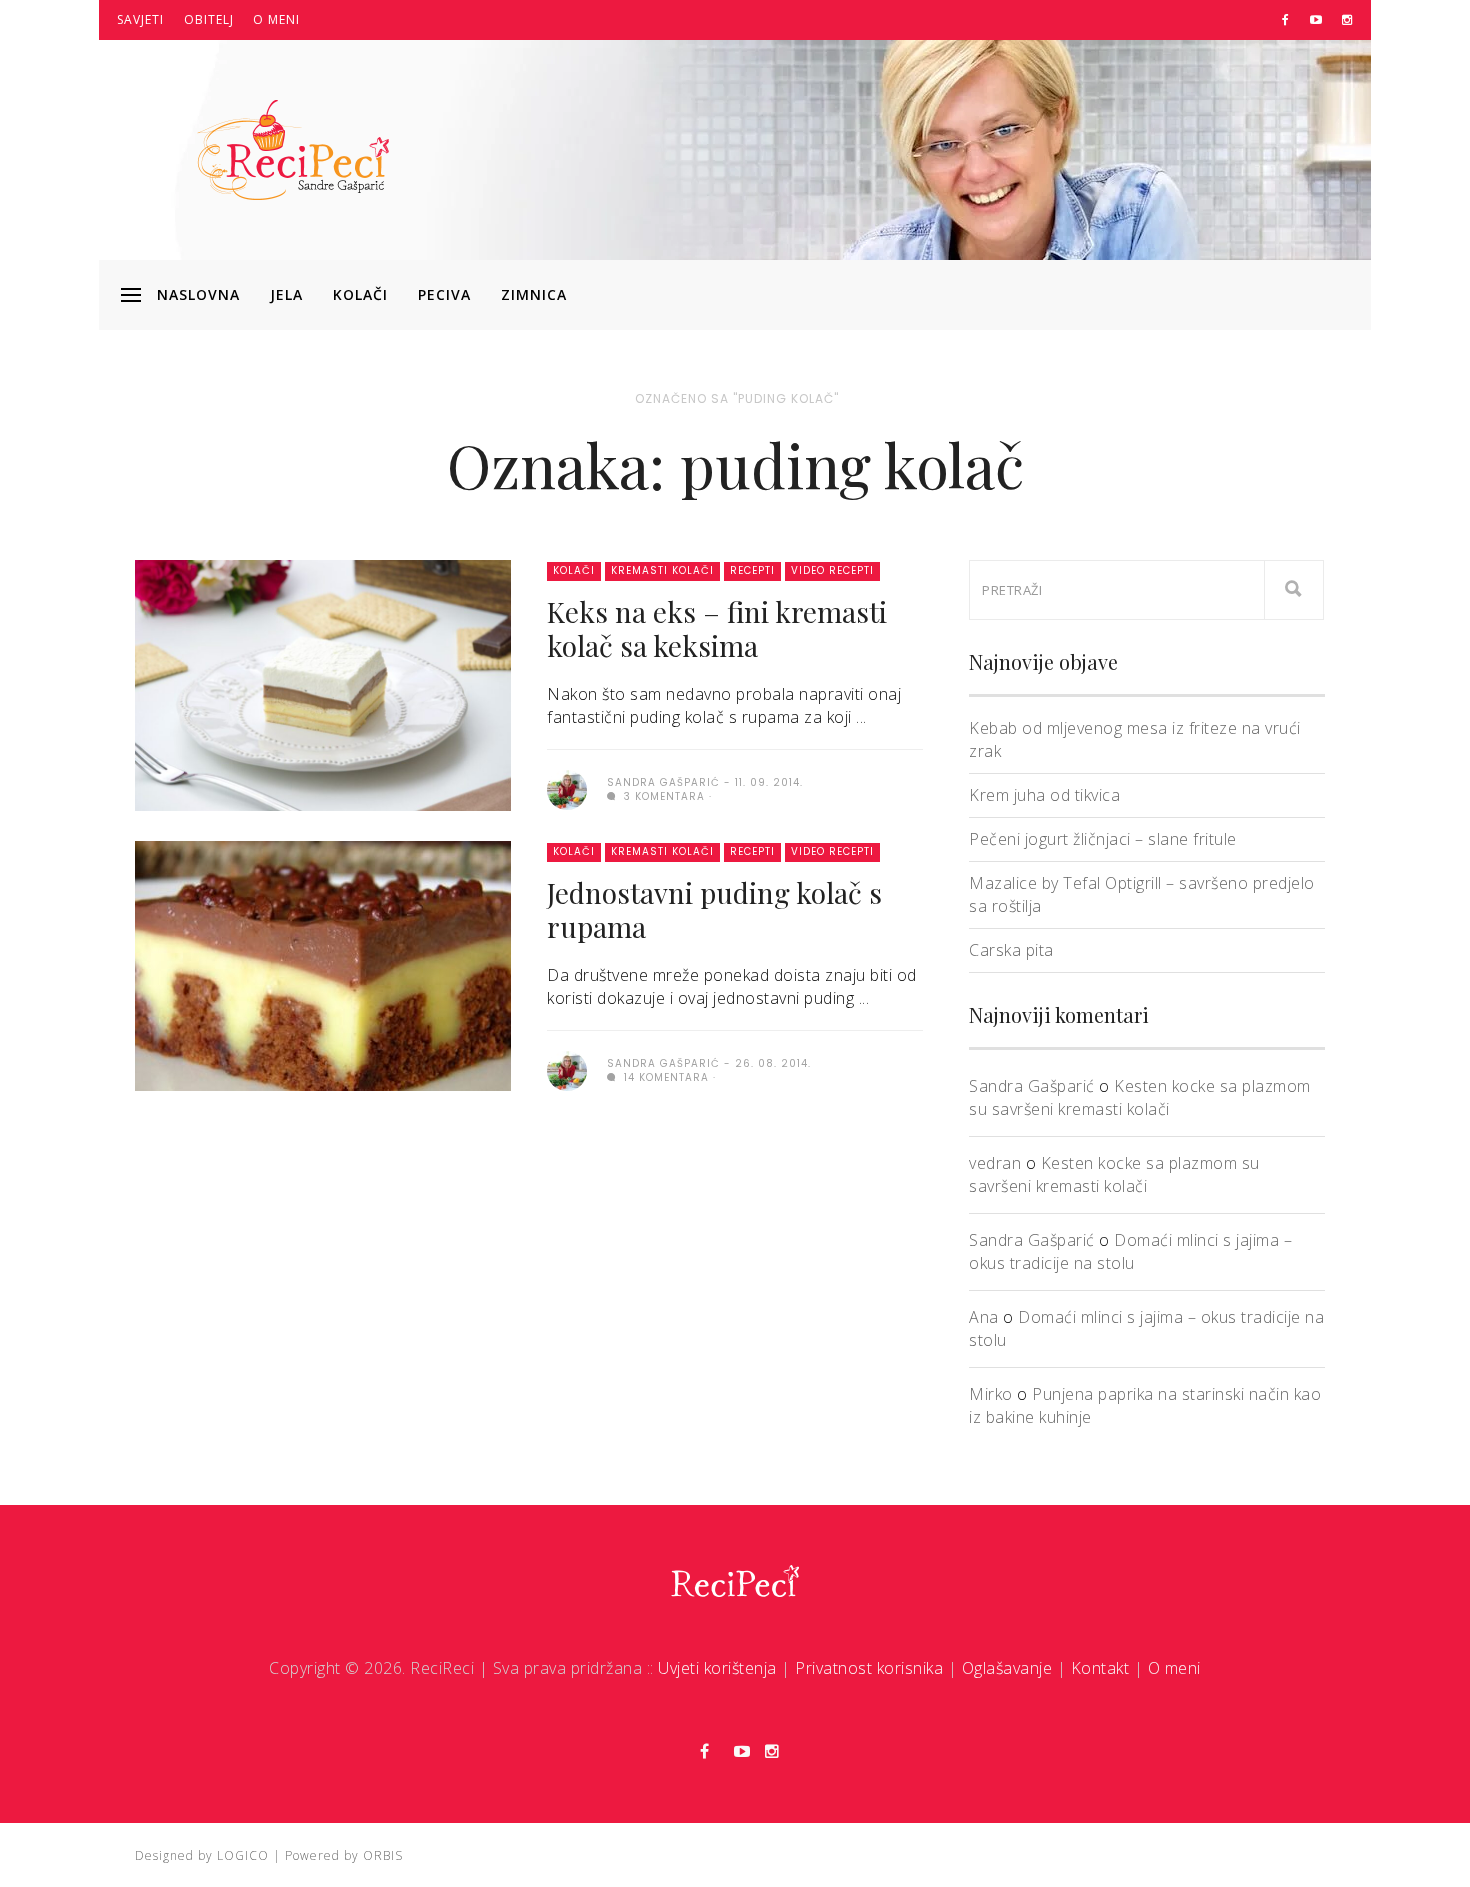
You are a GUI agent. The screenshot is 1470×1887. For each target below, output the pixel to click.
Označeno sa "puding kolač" (737, 398)
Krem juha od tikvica (1044, 795)
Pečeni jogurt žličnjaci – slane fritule (1103, 839)
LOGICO (243, 1855)
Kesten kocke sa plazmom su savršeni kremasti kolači (1140, 1097)
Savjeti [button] (140, 19)
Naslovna (198, 294)
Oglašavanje (1007, 1668)
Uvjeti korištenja (717, 1668)
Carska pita (1011, 950)
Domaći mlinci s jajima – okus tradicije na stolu (1130, 1251)
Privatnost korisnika (869, 1668)
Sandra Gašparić (1032, 1086)
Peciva (444, 294)
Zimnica (534, 294)
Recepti (752, 570)
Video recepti (832, 570)
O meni (276, 19)
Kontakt (1100, 1668)
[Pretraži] (1294, 590)
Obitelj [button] (209, 19)
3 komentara (662, 796)
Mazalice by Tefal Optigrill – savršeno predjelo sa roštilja (1142, 894)
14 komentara (664, 1077)
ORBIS (383, 1855)
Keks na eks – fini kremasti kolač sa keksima (717, 628)
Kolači (360, 294)
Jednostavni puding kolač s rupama (714, 909)
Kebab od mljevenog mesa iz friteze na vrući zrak (1135, 739)
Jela (286, 294)
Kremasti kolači (662, 570)
